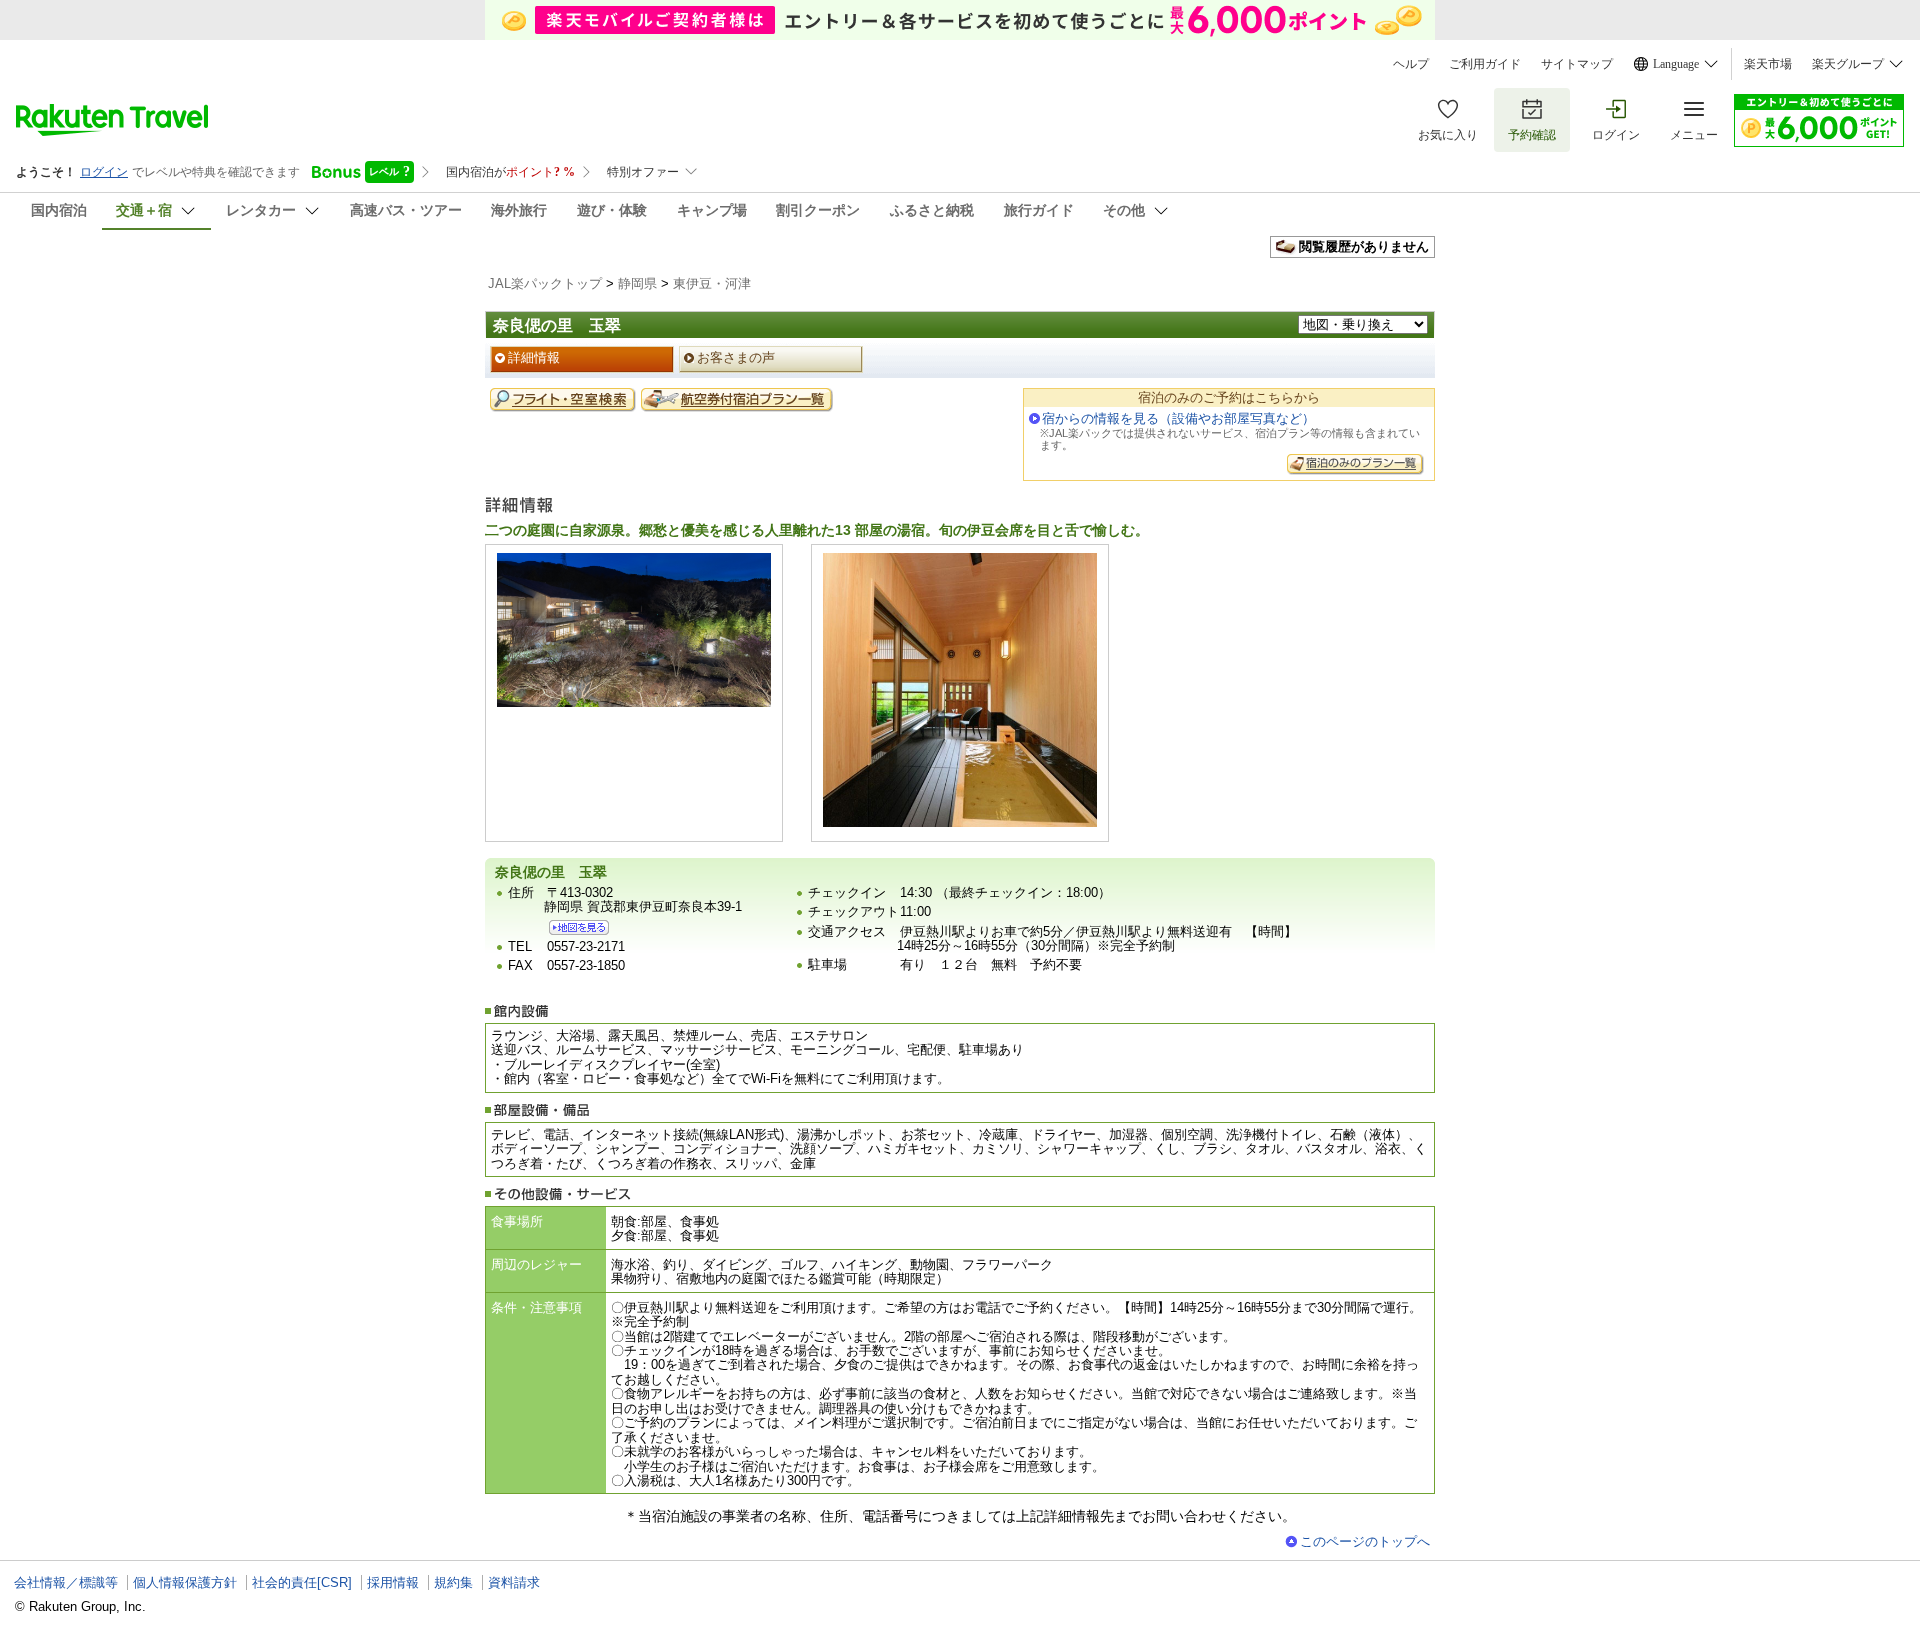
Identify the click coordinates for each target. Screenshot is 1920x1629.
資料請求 (514, 1582)
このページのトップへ (1365, 1541)
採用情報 (393, 1582)
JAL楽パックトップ (545, 283)
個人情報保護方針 (185, 1582)
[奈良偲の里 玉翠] (579, 927)
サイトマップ (1577, 64)
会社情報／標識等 (66, 1582)
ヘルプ (1411, 64)
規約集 (453, 1582)
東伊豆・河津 (712, 283)
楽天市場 (1768, 64)
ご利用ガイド (1485, 64)
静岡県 (637, 283)
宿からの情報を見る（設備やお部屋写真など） (1178, 418)
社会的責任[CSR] (302, 1582)
